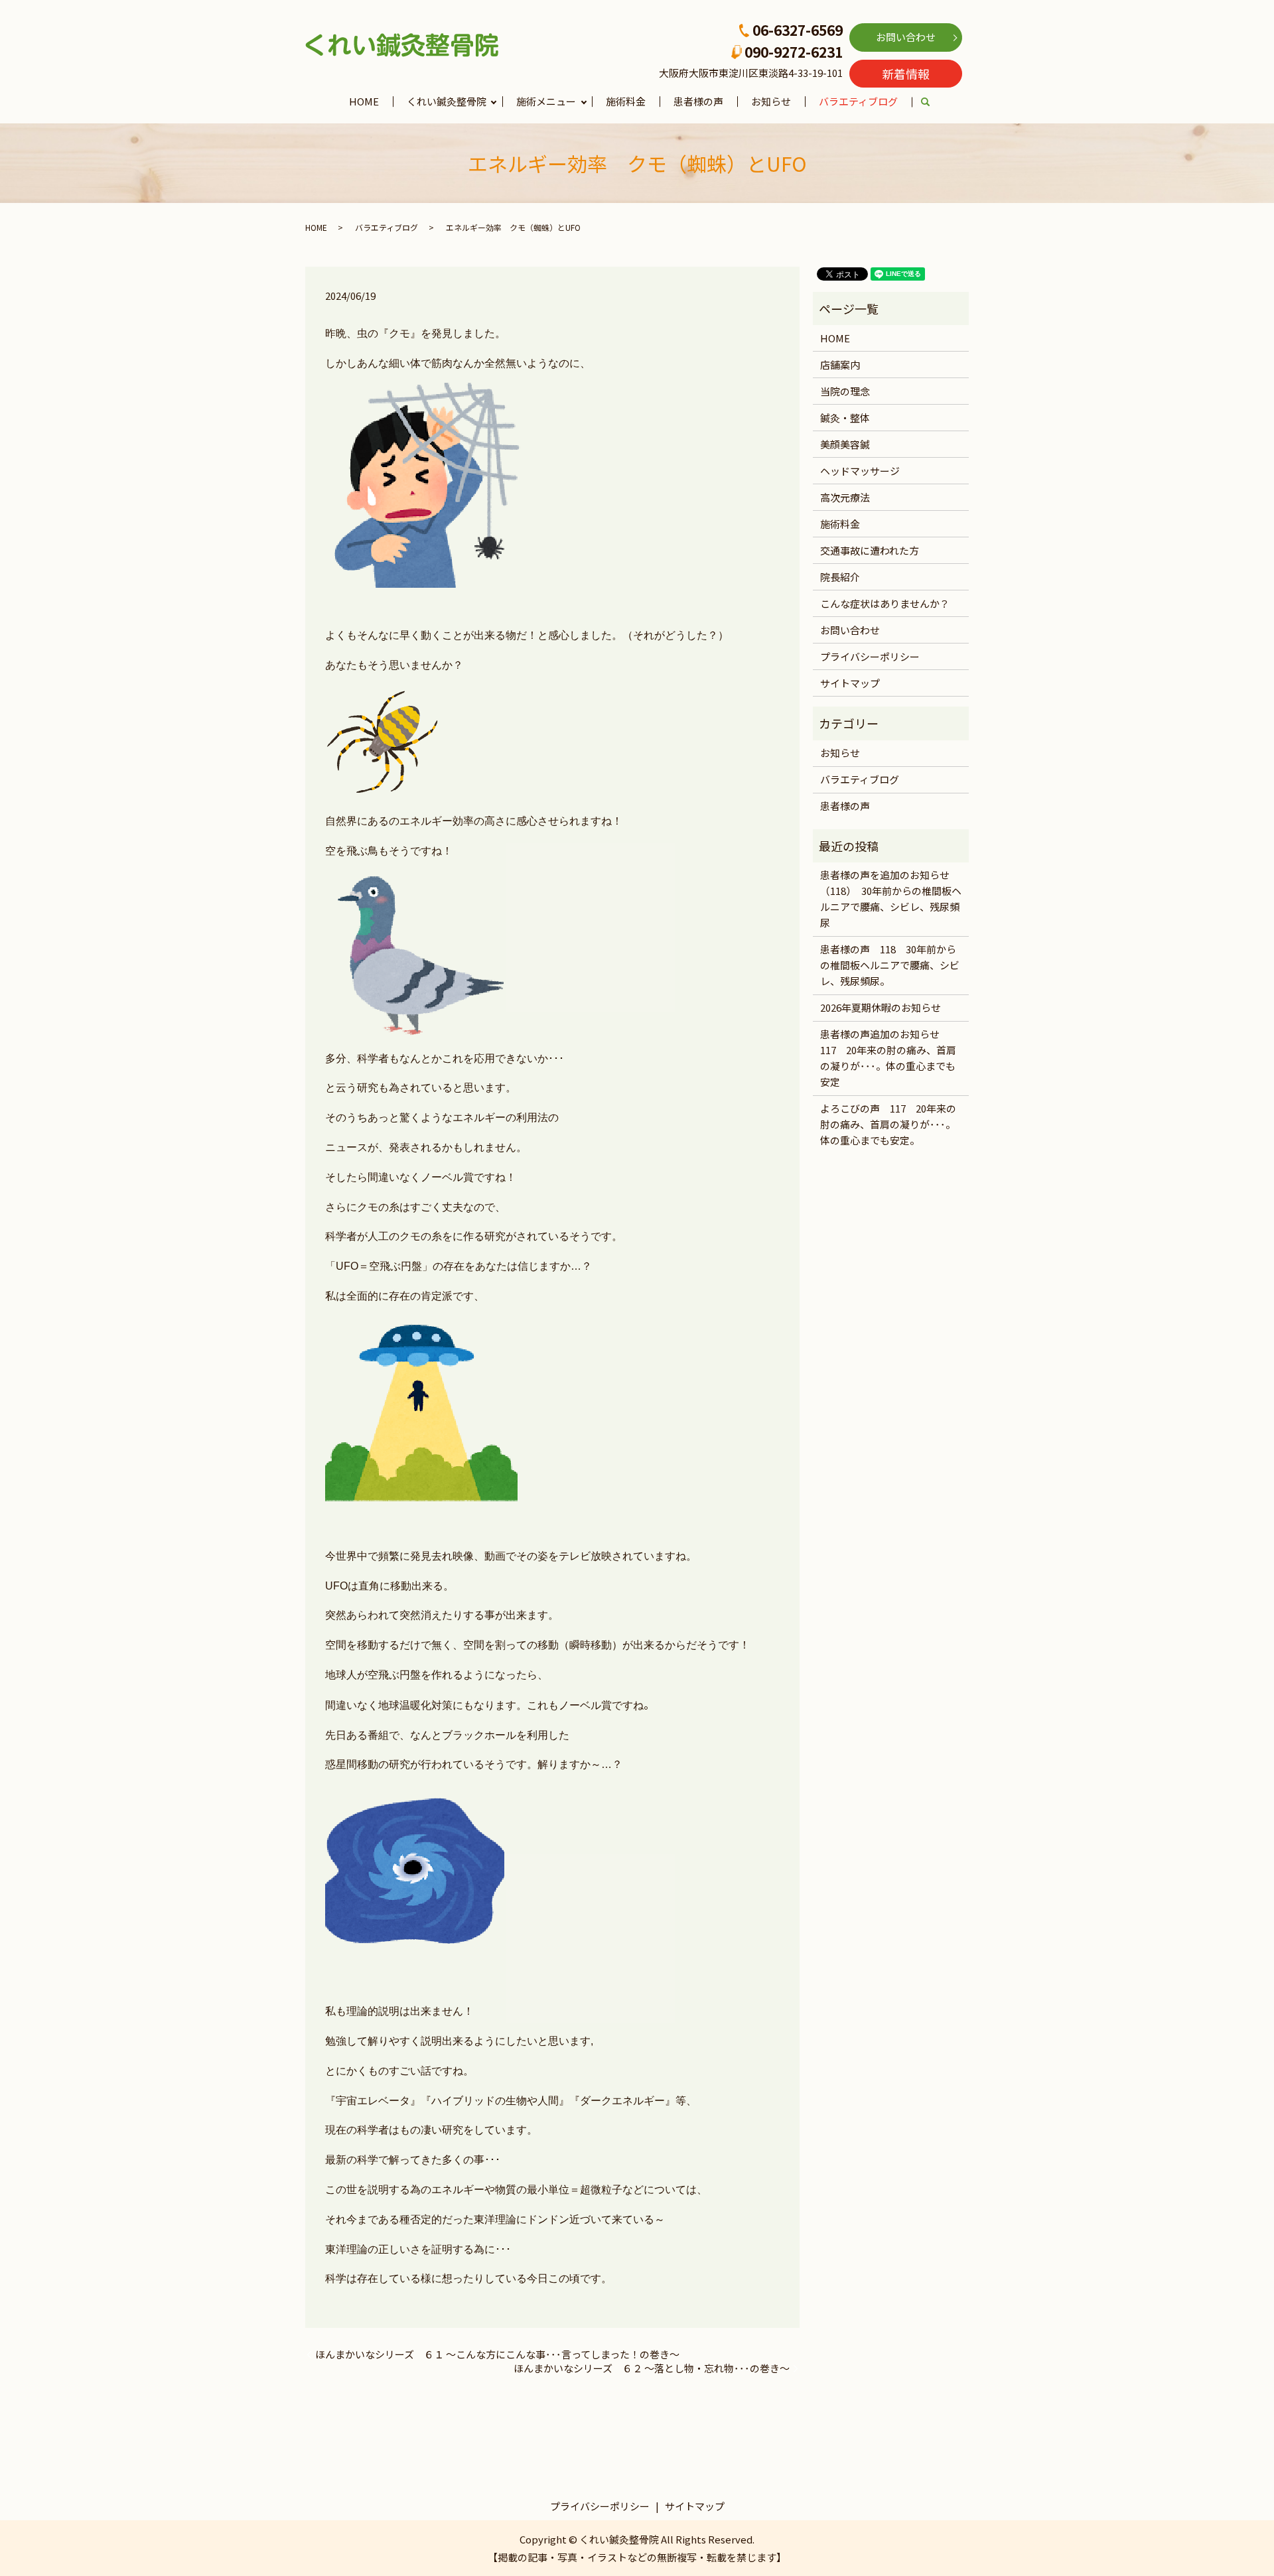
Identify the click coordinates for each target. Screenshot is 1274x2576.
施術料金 (626, 101)
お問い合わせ (906, 37)
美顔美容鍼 (845, 444)
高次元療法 (845, 497)
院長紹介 (840, 577)
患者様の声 (698, 101)
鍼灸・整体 (845, 418)
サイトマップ (850, 683)
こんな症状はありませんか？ (885, 603)
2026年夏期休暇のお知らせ (881, 1007)
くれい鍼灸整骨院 (447, 101)
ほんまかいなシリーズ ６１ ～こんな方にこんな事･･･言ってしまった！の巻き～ (497, 2354)
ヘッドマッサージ (860, 471)
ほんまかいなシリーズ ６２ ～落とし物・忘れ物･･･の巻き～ (652, 2368)
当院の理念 (845, 391)
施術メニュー (546, 101)
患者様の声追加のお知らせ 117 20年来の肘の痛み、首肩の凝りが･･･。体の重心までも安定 (888, 1058)
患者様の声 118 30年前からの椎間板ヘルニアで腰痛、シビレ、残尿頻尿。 (890, 965)
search (933, 102)
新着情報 (906, 74)
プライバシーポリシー (870, 656)
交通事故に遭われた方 (870, 550)
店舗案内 (840, 365)
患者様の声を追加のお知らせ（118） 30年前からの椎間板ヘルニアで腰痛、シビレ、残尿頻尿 (891, 899)
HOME (364, 101)
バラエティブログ (858, 101)
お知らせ (771, 101)
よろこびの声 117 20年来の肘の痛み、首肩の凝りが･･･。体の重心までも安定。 (888, 1124)
